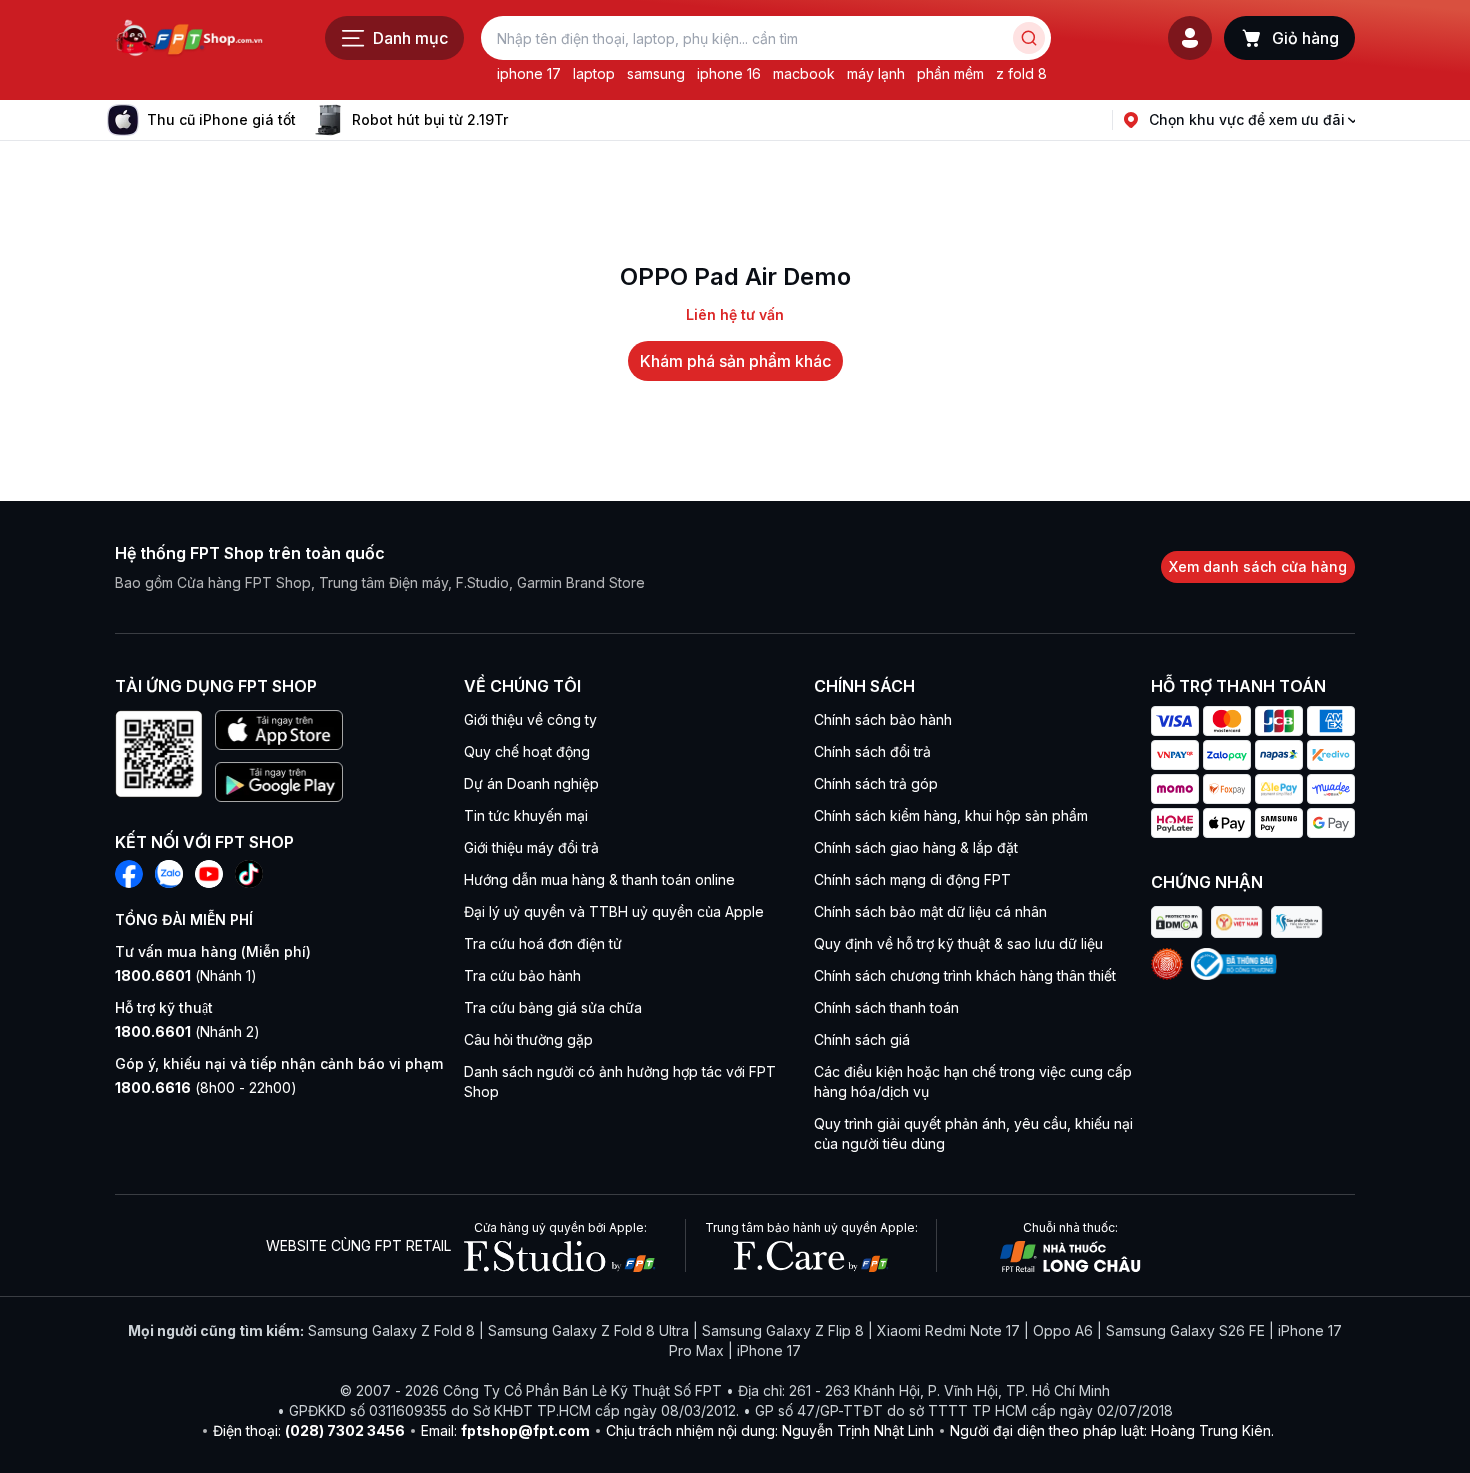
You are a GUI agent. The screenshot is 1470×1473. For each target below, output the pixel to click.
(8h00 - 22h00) (206, 1087)
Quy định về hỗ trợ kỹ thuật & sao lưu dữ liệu (958, 943)
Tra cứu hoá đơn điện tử (543, 943)
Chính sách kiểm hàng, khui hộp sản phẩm (951, 815)
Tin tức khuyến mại (526, 815)
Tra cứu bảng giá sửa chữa (553, 1007)
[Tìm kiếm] (1029, 38)
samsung (656, 73)
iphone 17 (529, 73)
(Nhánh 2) (187, 1031)
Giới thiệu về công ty (530, 719)
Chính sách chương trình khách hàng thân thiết (965, 975)
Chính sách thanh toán (886, 1007)
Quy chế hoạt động (527, 751)
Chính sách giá (862, 1039)
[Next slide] (524, 120)
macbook (804, 73)
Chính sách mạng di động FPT (912, 879)
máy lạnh (876, 73)
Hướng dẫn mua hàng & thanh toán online (599, 879)
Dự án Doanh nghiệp (531, 783)
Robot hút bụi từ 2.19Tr (430, 119)
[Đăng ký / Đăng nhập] (1190, 38)
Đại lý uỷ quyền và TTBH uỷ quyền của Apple (614, 911)
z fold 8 (1021, 73)
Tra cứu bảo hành (522, 975)
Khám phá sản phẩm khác (735, 361)
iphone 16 (729, 73)
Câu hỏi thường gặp (528, 1039)
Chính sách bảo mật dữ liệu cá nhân (930, 911)
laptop (594, 73)
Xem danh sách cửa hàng (1258, 566)
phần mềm (950, 73)
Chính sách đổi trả (872, 751)
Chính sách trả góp (876, 783)
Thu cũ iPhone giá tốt (221, 119)
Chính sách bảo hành (883, 719)
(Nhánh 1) (186, 975)
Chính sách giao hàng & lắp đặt (916, 847)
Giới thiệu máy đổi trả (531, 847)
